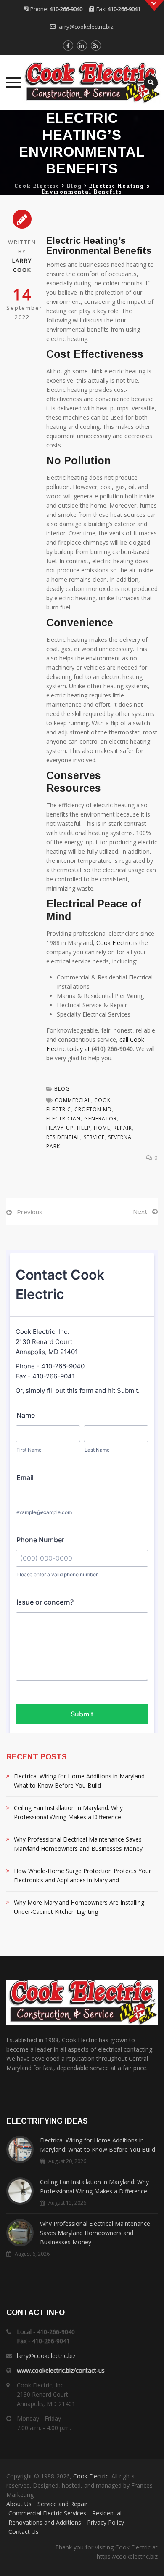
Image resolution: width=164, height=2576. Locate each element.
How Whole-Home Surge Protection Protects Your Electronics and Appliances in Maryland (82, 1875)
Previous (30, 1212)
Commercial (73, 1100)
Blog (62, 1089)
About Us (19, 2504)
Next (140, 1211)
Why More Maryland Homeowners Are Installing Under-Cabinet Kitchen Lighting (79, 1907)
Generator (101, 1119)
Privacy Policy (106, 2522)
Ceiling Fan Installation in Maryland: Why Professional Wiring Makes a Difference (68, 1812)
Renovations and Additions (45, 2522)
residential (63, 1137)
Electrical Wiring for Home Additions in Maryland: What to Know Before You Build (80, 1781)
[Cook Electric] (82, 82)
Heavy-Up (60, 1128)
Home (102, 1128)
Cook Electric (114, 943)
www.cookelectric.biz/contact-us (61, 2370)
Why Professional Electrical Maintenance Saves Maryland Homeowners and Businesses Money (78, 1844)
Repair (123, 1128)
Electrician (63, 1119)
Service (94, 1137)
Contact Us (24, 2532)
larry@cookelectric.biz (86, 27)
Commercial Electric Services (47, 2513)
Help (84, 1128)
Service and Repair (62, 2504)
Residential (107, 2513)
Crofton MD (93, 1109)
